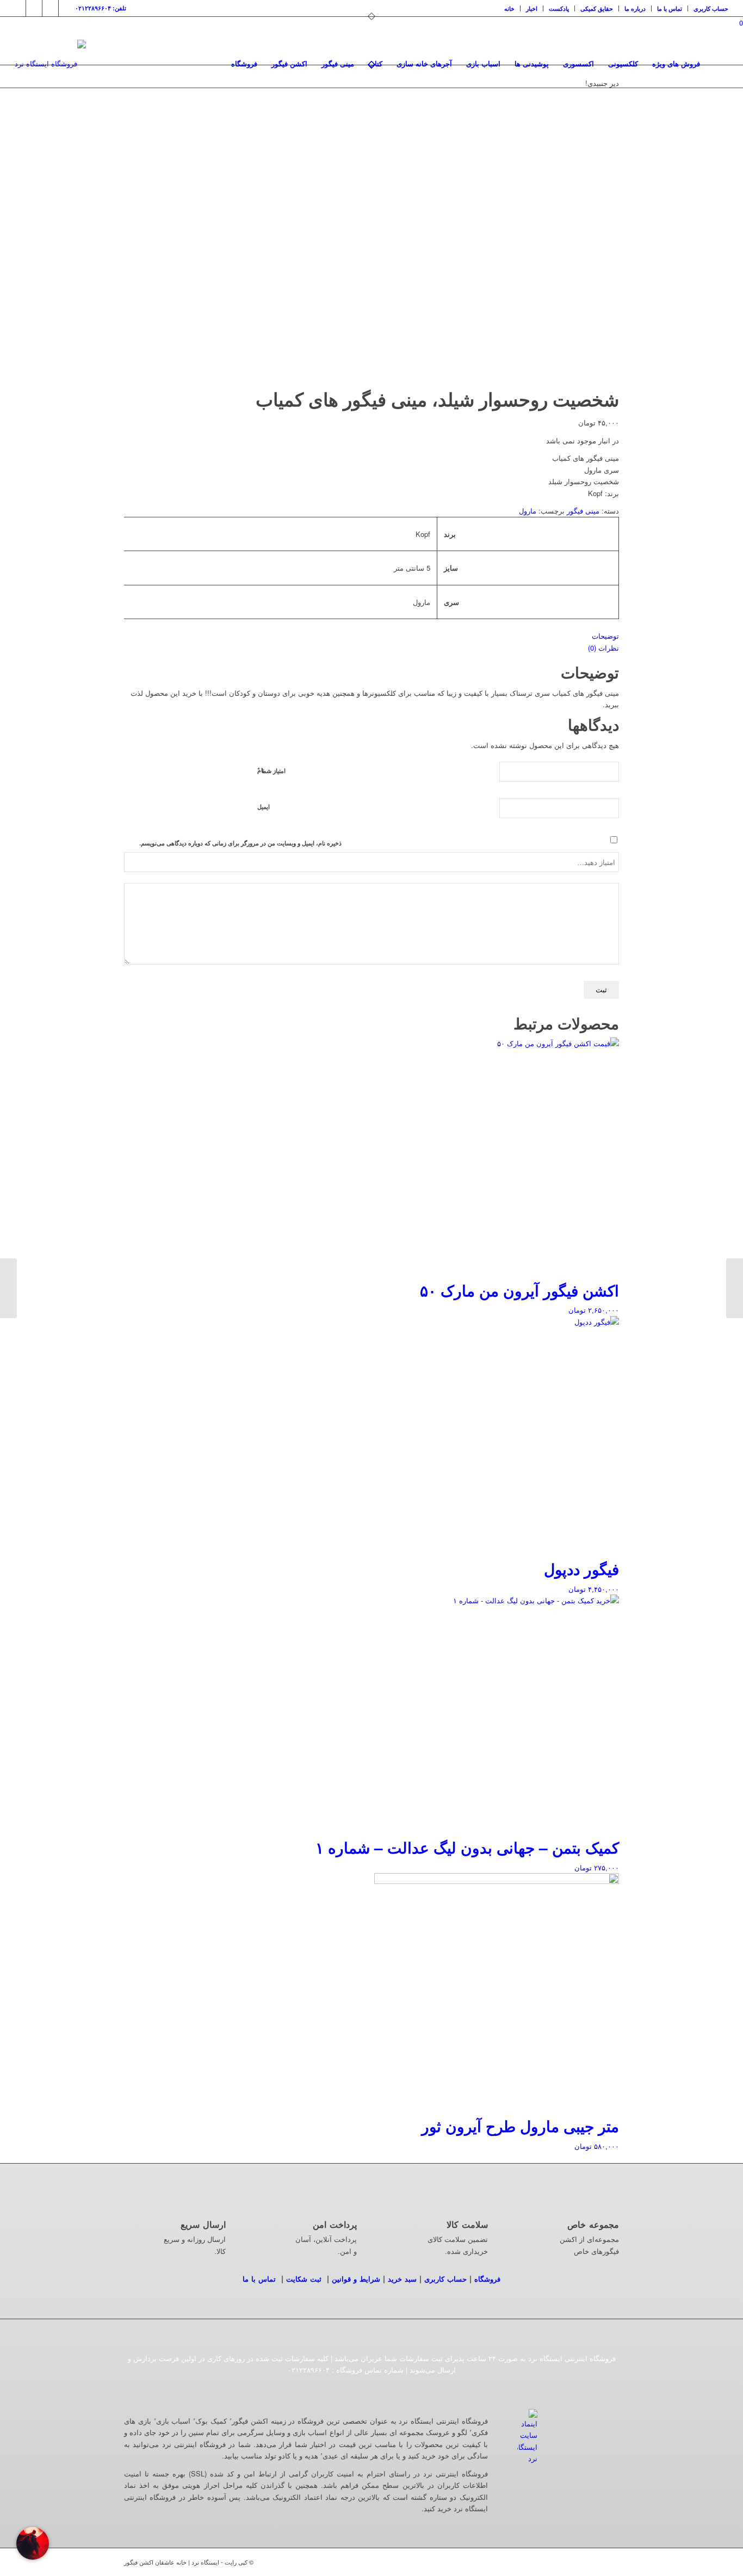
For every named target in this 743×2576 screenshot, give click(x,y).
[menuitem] (510, 8)
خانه (509, 8)
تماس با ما (670, 8)
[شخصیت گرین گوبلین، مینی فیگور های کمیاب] (735, 1288)
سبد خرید (402, 2279)
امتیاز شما (271, 770)
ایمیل (264, 807)
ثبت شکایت (304, 2279)
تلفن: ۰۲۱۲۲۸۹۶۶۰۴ (101, 8)
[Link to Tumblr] (50, 8)
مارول (528, 511)
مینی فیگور (583, 511)
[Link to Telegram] (67, 8)
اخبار (532, 8)
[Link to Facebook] (34, 8)
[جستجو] (718, 64)
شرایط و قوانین (356, 2279)
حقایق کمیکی (597, 8)
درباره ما (635, 8)
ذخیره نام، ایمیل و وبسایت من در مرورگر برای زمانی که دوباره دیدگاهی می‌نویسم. (240, 843)
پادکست (559, 8)
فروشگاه (487, 2279)
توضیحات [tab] (605, 636)
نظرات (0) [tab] (603, 648)
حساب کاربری (711, 8)
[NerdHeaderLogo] (50, 64)
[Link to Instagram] (18, 8)
